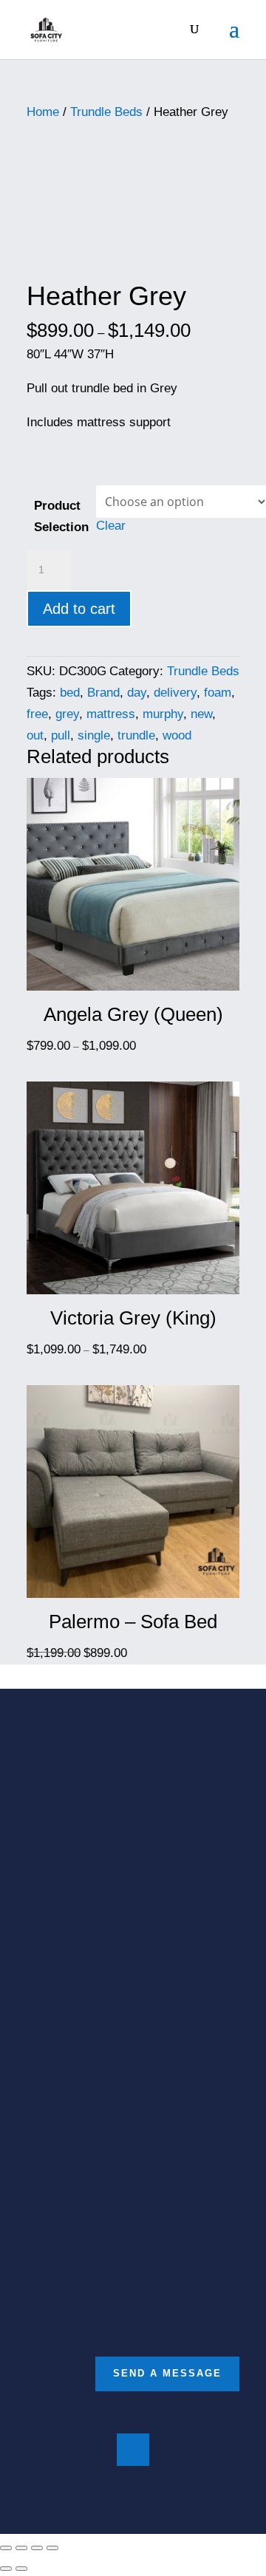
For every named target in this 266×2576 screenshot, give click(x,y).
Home (43, 112)
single (94, 735)
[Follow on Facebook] (133, 2450)
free (37, 714)
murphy (163, 714)
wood (177, 735)
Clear (111, 526)
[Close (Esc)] (6, 2548)
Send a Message (167, 2373)
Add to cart (79, 609)
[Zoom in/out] (52, 2548)
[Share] (21, 2548)
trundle (136, 735)
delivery (175, 693)
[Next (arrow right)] (21, 2569)
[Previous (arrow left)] (6, 2569)
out (35, 735)
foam (218, 693)
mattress (111, 714)
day (137, 693)
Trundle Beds (106, 112)
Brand (103, 693)
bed (70, 693)
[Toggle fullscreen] (37, 2548)
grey (67, 714)
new (201, 714)
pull (61, 735)
